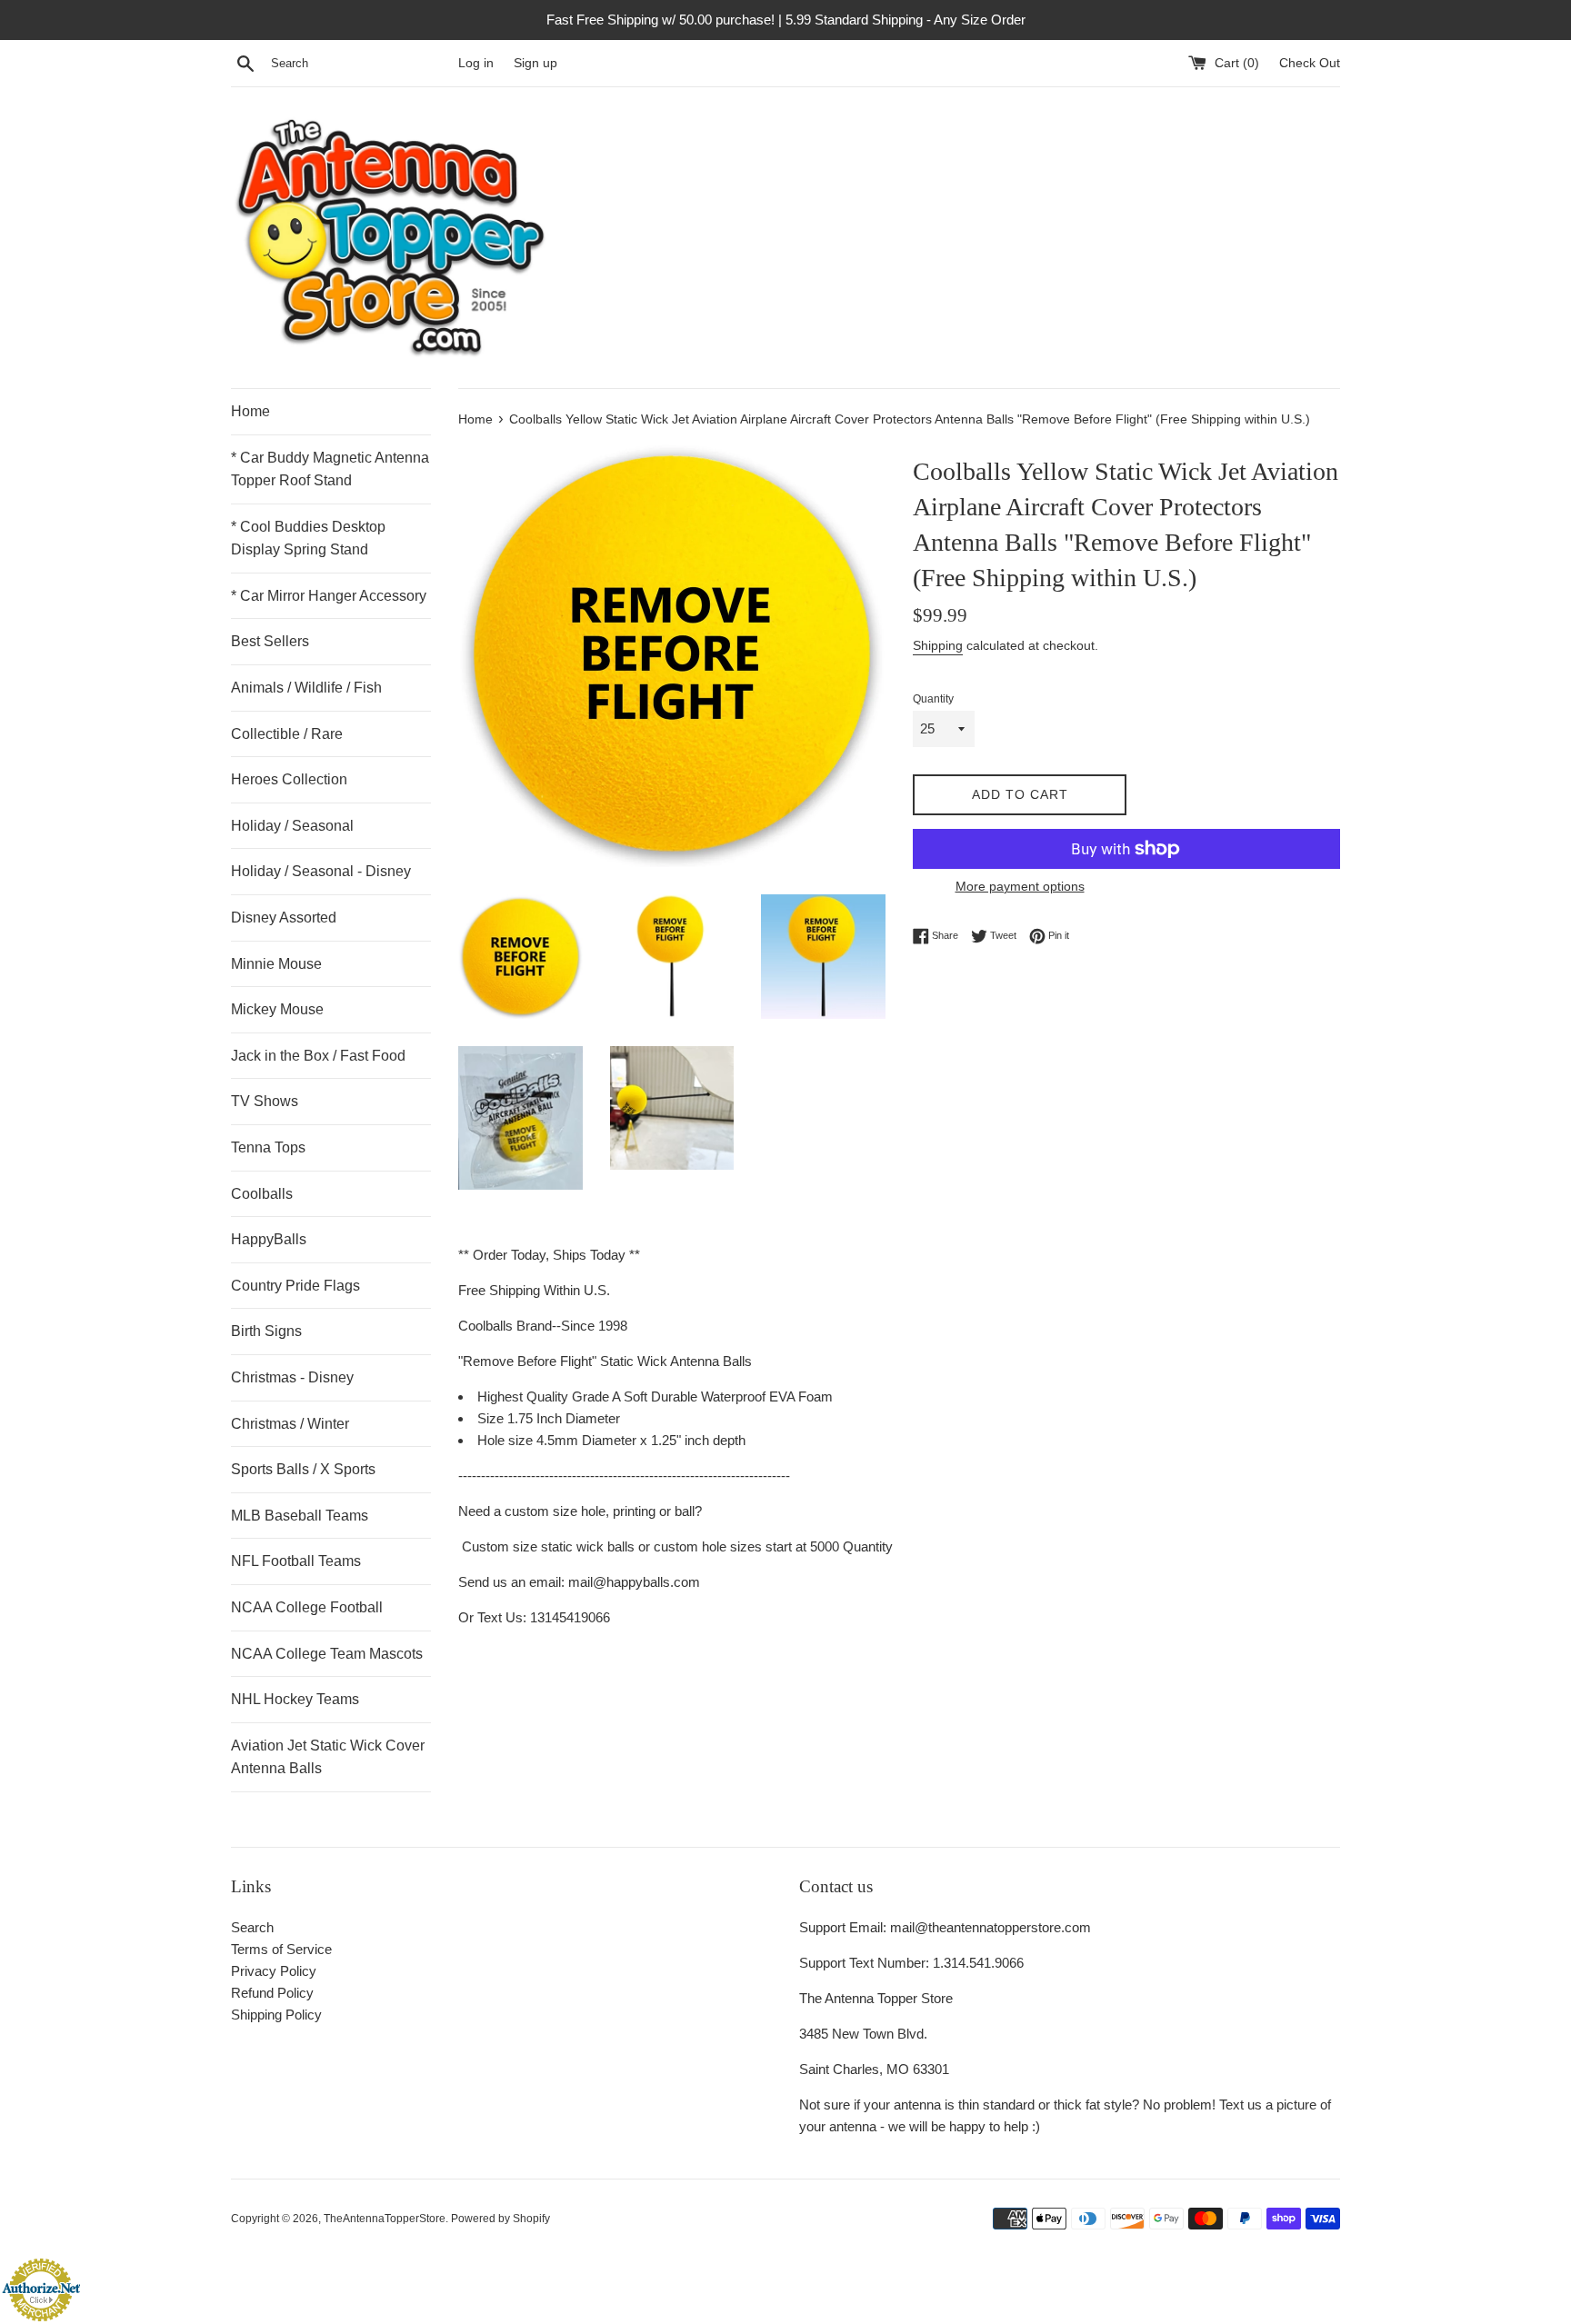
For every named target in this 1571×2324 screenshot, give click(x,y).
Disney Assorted (284, 918)
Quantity (933, 699)
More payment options (1020, 886)
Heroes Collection (289, 779)
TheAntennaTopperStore (385, 2219)
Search (252, 1927)
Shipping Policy (276, 2015)
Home (250, 411)
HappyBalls (269, 1239)
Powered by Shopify (500, 2219)
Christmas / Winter (290, 1424)
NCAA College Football (307, 1607)
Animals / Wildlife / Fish (306, 688)
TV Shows (265, 1101)
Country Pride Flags (295, 1286)
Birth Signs (266, 1331)
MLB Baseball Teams (300, 1516)
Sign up (535, 63)
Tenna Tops (268, 1147)
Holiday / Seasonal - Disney (321, 871)
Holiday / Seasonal (292, 826)
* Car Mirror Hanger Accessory (329, 596)
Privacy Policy (274, 1971)
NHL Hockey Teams (295, 1699)
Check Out (1310, 63)
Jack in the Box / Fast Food (318, 1056)
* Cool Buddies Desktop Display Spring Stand (308, 539)
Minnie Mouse (276, 964)
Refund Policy (272, 1993)
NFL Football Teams (296, 1561)
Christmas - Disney (292, 1377)
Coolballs (262, 1194)
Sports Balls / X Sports (303, 1469)
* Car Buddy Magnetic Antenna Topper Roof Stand (330, 469)
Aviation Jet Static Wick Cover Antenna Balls (328, 1757)
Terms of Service (281, 1949)
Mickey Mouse (277, 1009)
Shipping (938, 645)
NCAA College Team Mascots (327, 1654)
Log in (476, 63)
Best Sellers (270, 641)
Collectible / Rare (287, 734)
